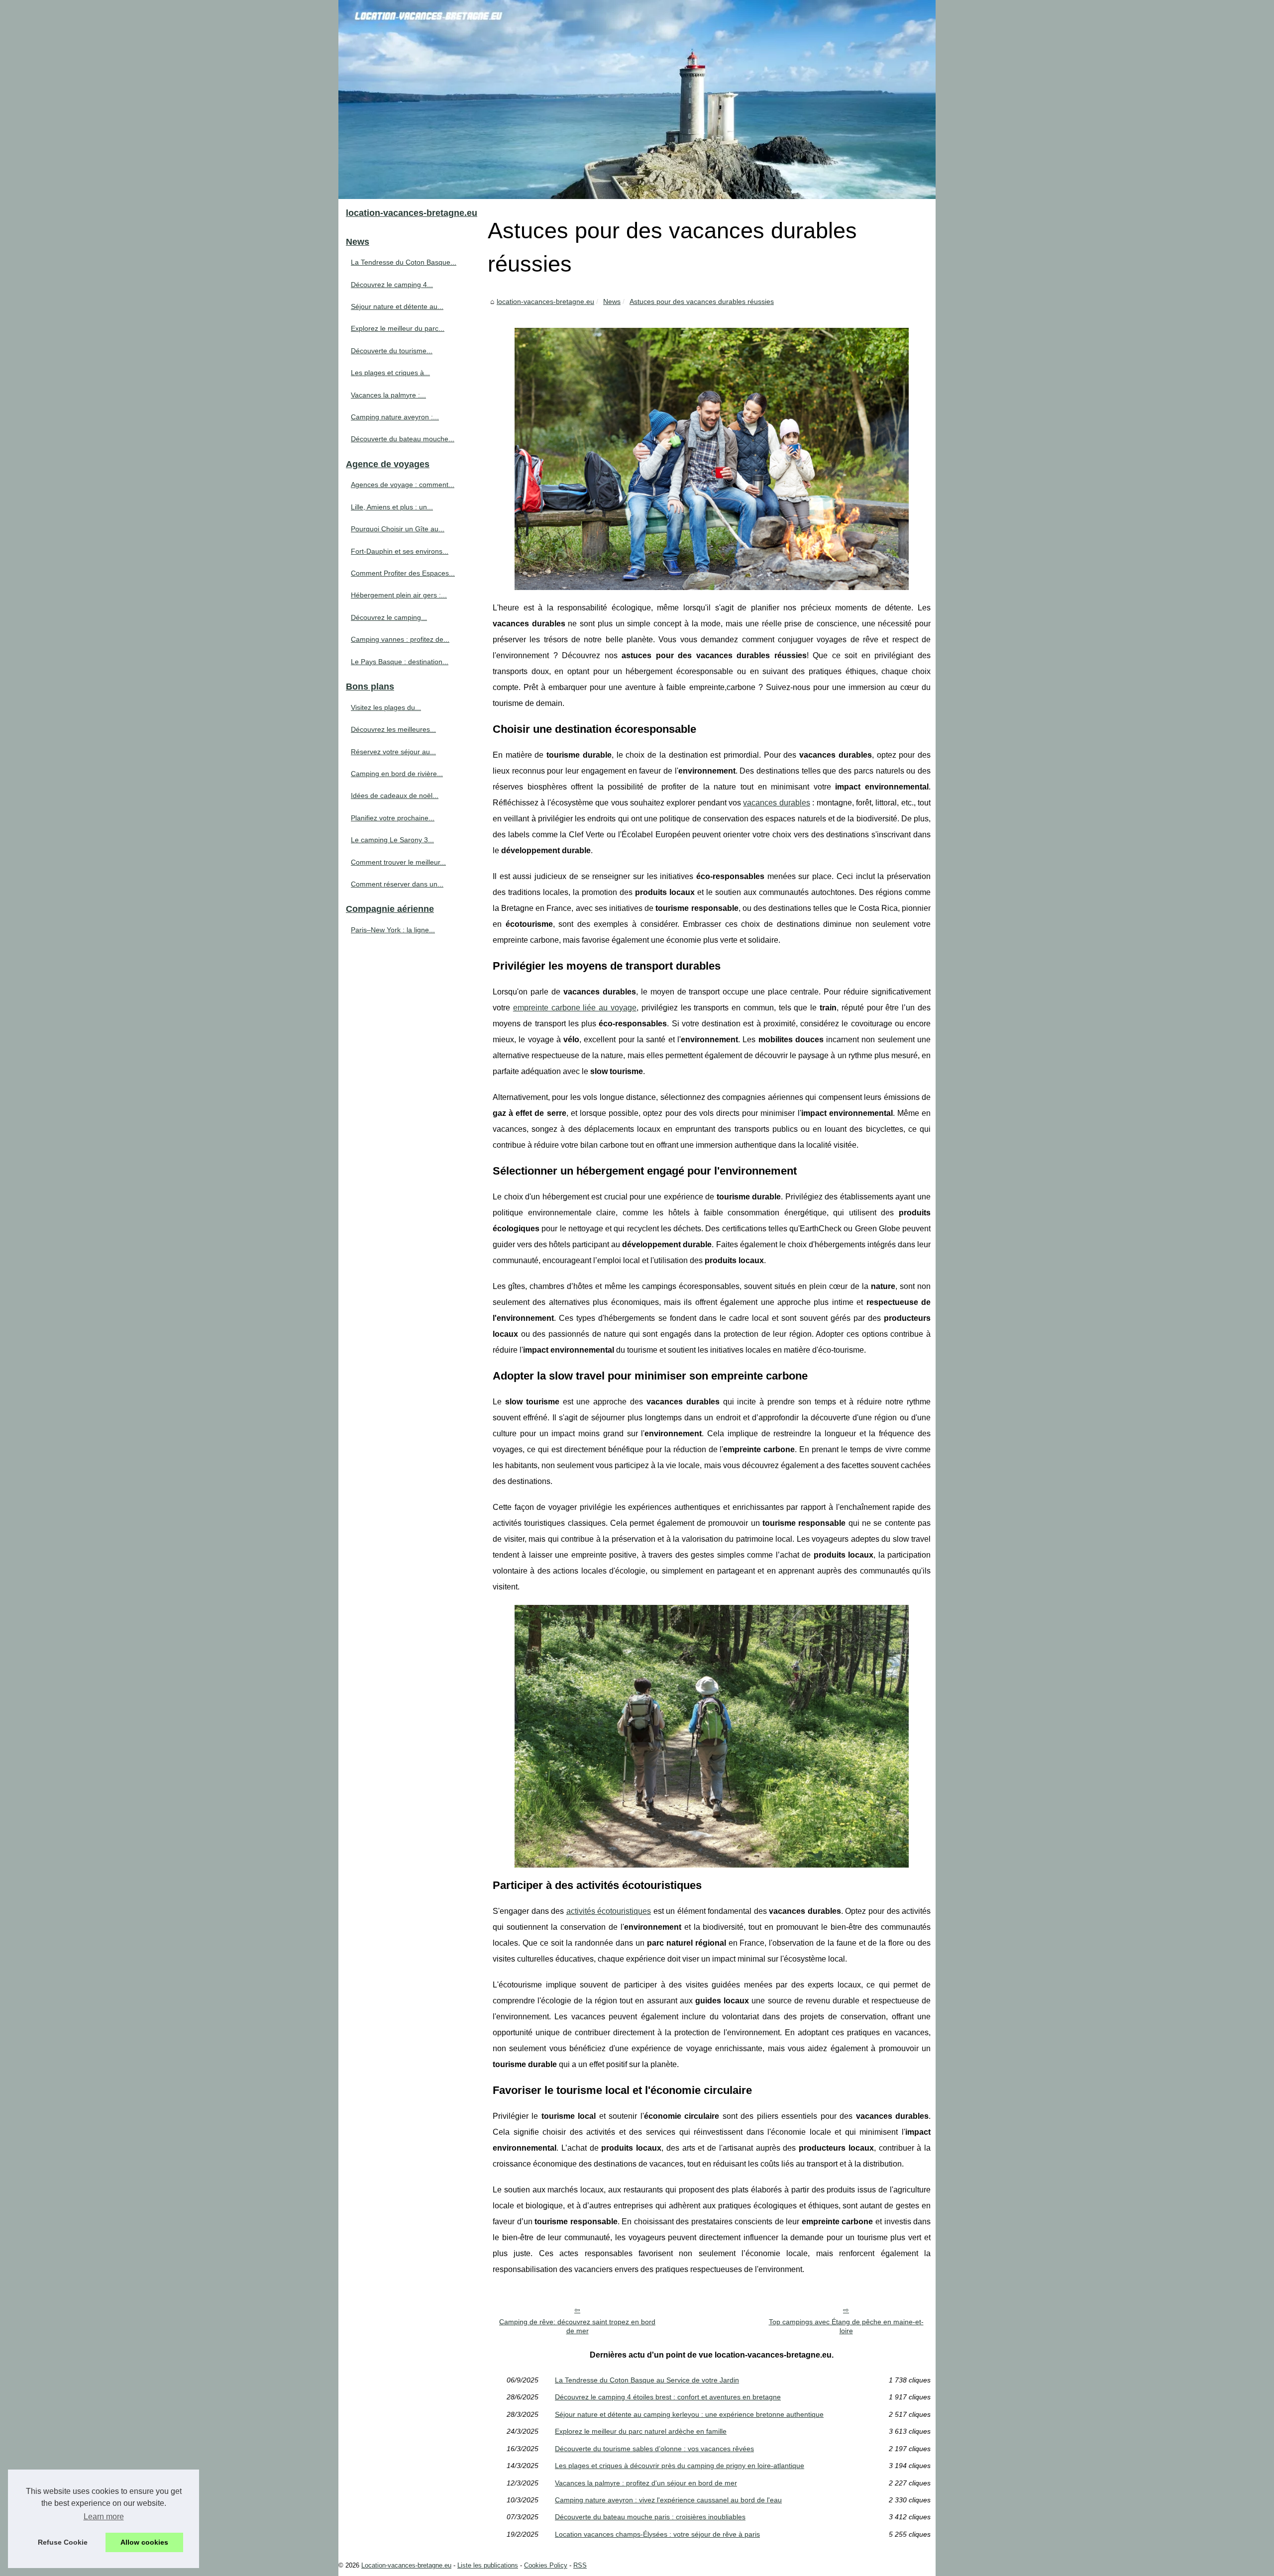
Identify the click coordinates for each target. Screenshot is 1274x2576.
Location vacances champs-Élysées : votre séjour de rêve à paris (657, 2534)
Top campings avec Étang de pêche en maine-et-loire (846, 2327)
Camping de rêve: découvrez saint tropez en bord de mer (577, 2327)
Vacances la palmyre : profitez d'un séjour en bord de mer (646, 2483)
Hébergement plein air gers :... (399, 595)
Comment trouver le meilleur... (398, 862)
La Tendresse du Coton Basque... (404, 262)
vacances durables (776, 803)
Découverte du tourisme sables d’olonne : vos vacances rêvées (654, 2449)
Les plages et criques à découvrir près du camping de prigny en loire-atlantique (680, 2466)
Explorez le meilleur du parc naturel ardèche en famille (641, 2431)
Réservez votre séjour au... (393, 752)
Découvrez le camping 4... (392, 285)
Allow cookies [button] (144, 2542)
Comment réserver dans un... (397, 884)
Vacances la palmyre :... (388, 395)
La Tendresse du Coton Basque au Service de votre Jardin (647, 2380)
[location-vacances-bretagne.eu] (637, 99)
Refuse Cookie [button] (63, 2542)
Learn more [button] (104, 2517)
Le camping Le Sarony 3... (392, 840)
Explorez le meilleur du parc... (398, 328)
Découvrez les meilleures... (393, 729)
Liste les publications (488, 2565)
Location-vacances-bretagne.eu (406, 2565)
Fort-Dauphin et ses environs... (400, 551)
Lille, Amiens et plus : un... (392, 507)
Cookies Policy (546, 2565)
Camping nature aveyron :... (395, 417)
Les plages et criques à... (390, 373)
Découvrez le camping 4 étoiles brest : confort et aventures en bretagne (668, 2397)
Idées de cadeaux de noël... (395, 795)
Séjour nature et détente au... (397, 306)
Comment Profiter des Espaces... (403, 573)
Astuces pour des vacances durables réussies (702, 301)
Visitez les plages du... (386, 707)
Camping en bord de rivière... (397, 774)
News (612, 301)
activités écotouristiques (609, 1911)
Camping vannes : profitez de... (400, 639)
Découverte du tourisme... (392, 351)
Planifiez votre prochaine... (393, 818)
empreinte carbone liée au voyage (575, 1008)
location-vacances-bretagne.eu (545, 301)
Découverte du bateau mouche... (403, 439)
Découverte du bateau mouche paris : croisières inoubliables (650, 2517)
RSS (580, 2565)
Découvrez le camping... (389, 617)
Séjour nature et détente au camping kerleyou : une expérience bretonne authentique (689, 2414)
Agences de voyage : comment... (403, 485)
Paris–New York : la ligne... (393, 930)
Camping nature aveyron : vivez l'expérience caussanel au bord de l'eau (668, 2500)
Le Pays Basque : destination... (400, 662)
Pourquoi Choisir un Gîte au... (398, 529)
